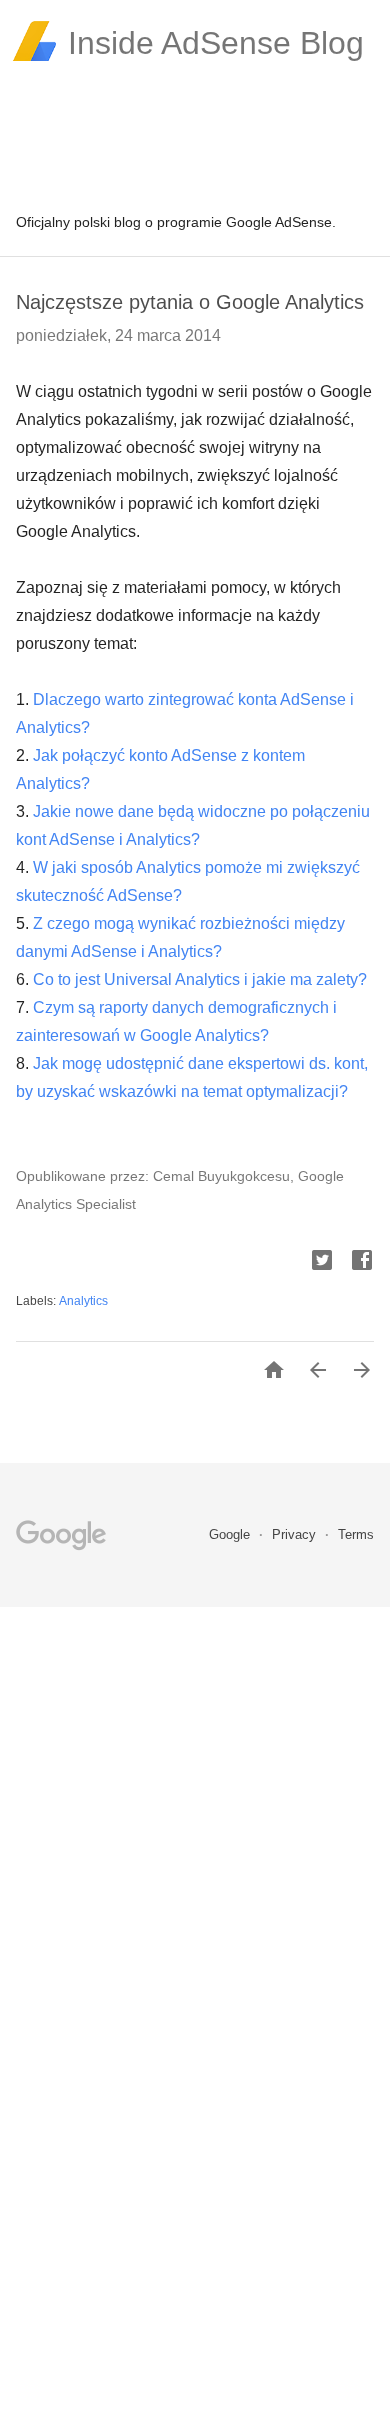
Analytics (83, 1301)
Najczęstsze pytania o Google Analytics (190, 302)
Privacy (296, 1534)
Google (231, 1534)
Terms (356, 1534)
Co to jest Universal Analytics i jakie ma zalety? (200, 979)
